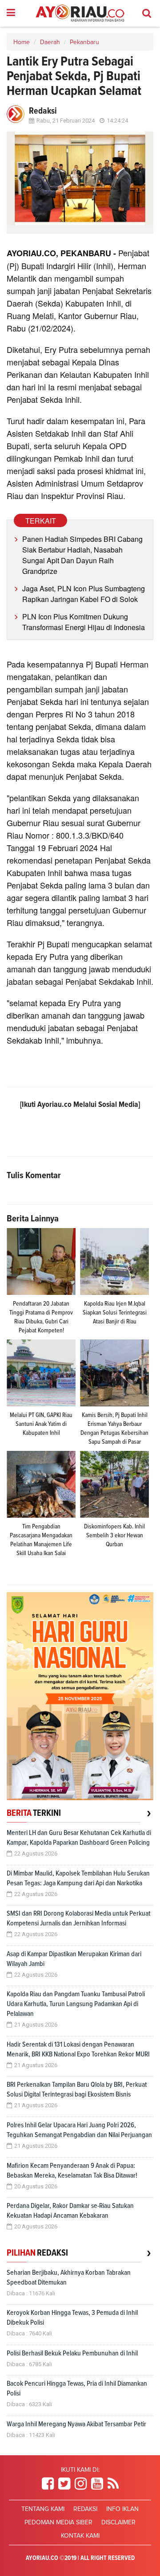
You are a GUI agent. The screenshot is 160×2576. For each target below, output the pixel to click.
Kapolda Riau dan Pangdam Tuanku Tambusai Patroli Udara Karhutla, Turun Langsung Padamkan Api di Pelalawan (76, 2004)
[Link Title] (48, 2484)
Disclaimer (118, 2523)
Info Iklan (122, 2509)
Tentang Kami (43, 2509)
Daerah (50, 42)
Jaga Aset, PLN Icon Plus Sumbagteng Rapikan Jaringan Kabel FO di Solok (84, 594)
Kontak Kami (80, 2536)
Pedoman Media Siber (58, 2523)
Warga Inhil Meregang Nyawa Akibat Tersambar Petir (76, 2424)
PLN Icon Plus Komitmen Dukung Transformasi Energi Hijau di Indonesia (84, 622)
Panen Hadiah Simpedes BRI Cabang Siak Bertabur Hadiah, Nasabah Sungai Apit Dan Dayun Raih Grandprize (82, 555)
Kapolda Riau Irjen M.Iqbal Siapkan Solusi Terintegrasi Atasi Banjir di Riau (115, 1313)
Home (22, 42)
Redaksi (85, 2509)
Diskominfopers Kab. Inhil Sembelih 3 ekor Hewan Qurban (114, 1536)
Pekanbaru (84, 42)
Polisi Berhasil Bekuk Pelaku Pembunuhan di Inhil (72, 2353)
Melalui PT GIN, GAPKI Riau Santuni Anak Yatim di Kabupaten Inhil (41, 1424)
